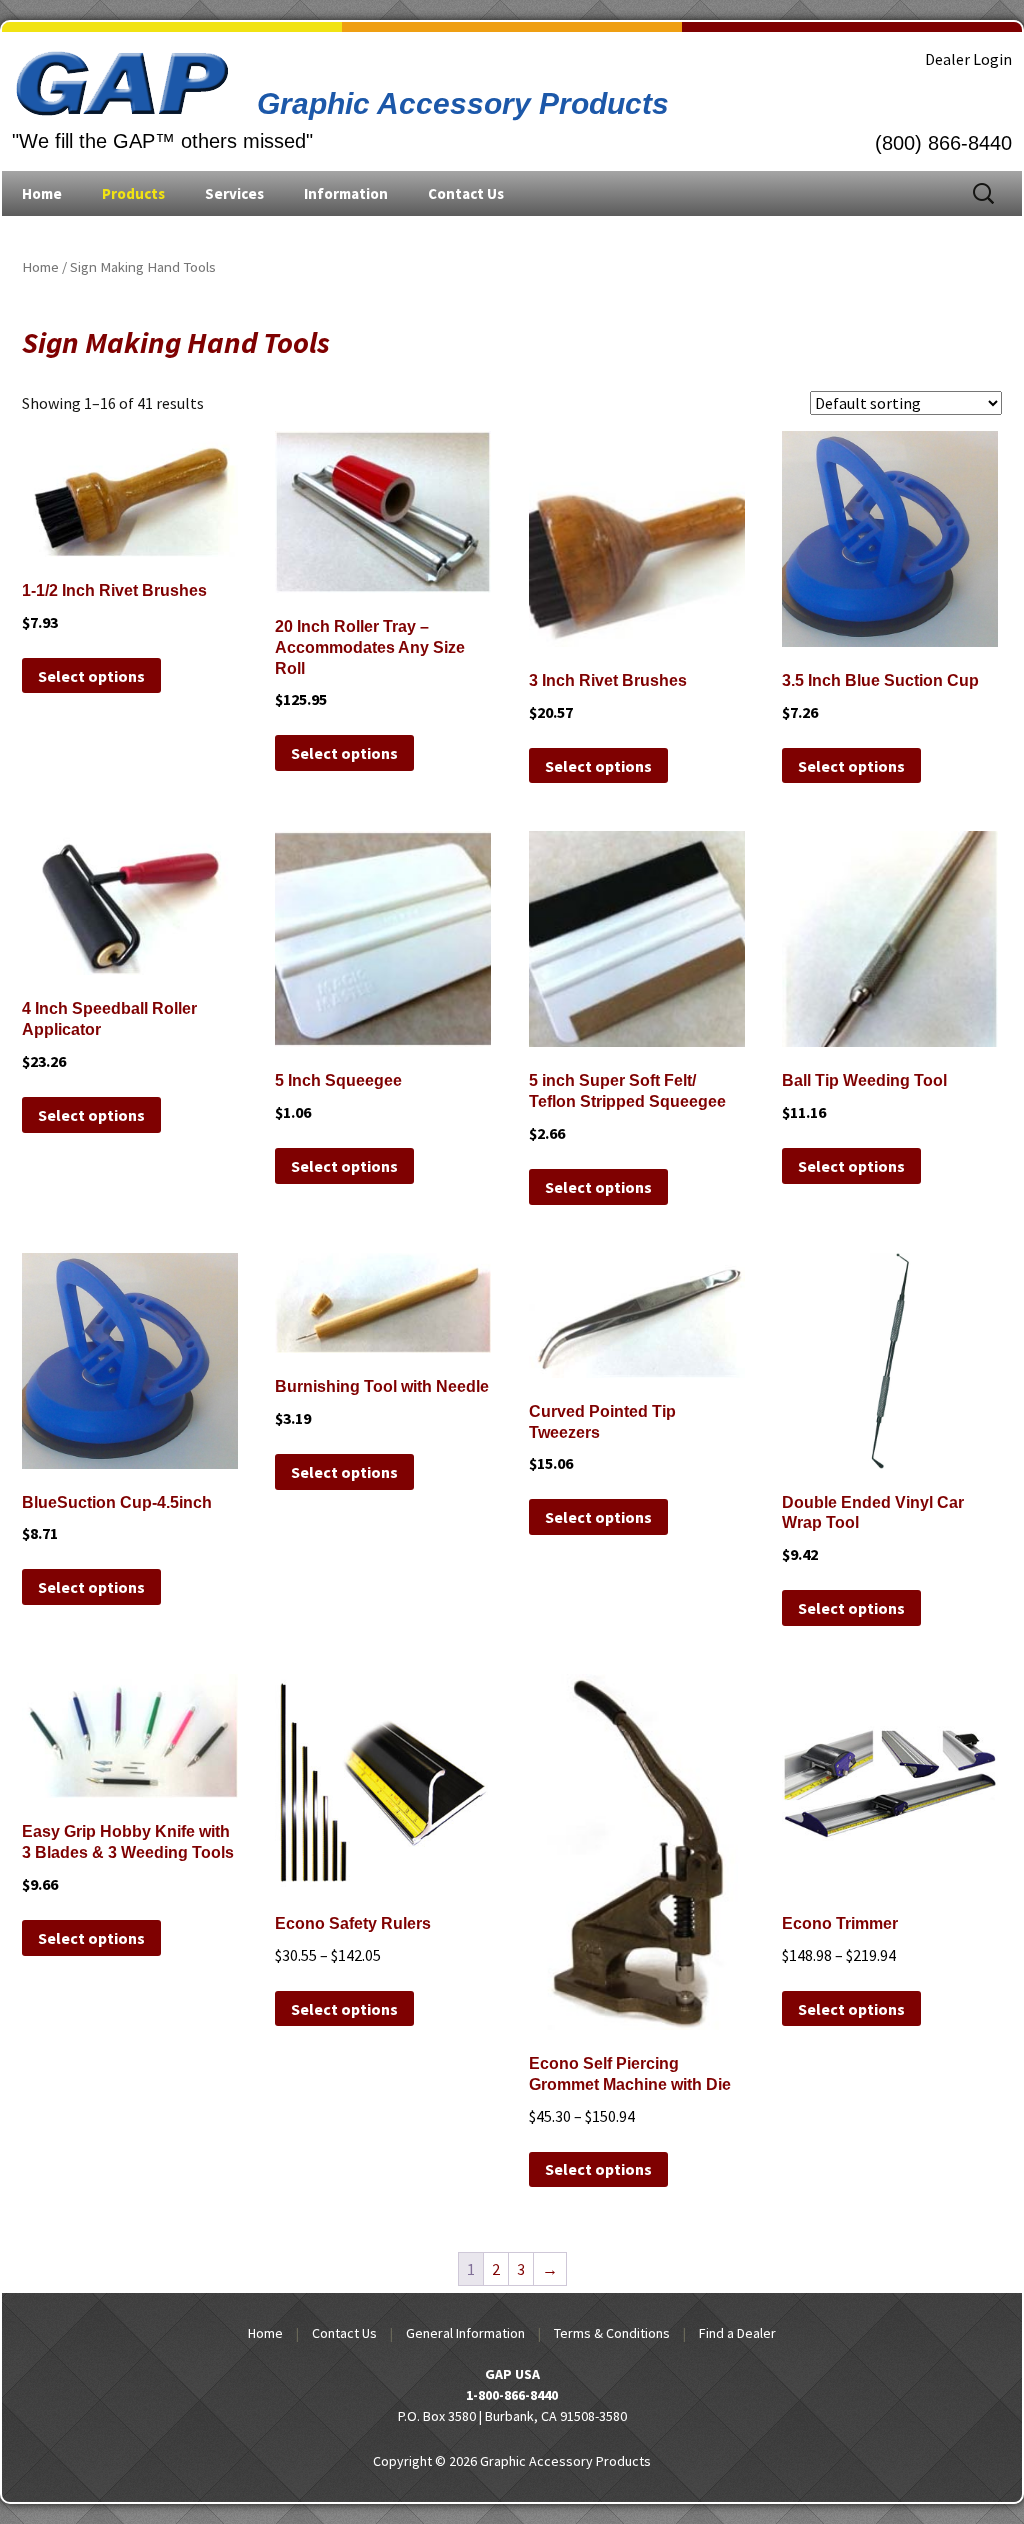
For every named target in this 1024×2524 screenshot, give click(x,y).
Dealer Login (968, 59)
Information (346, 193)
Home (42, 193)
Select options (91, 676)
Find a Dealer (737, 2333)
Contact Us (466, 193)
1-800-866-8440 (512, 2395)
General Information (465, 2333)
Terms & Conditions (612, 2333)
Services (234, 193)
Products (133, 193)
